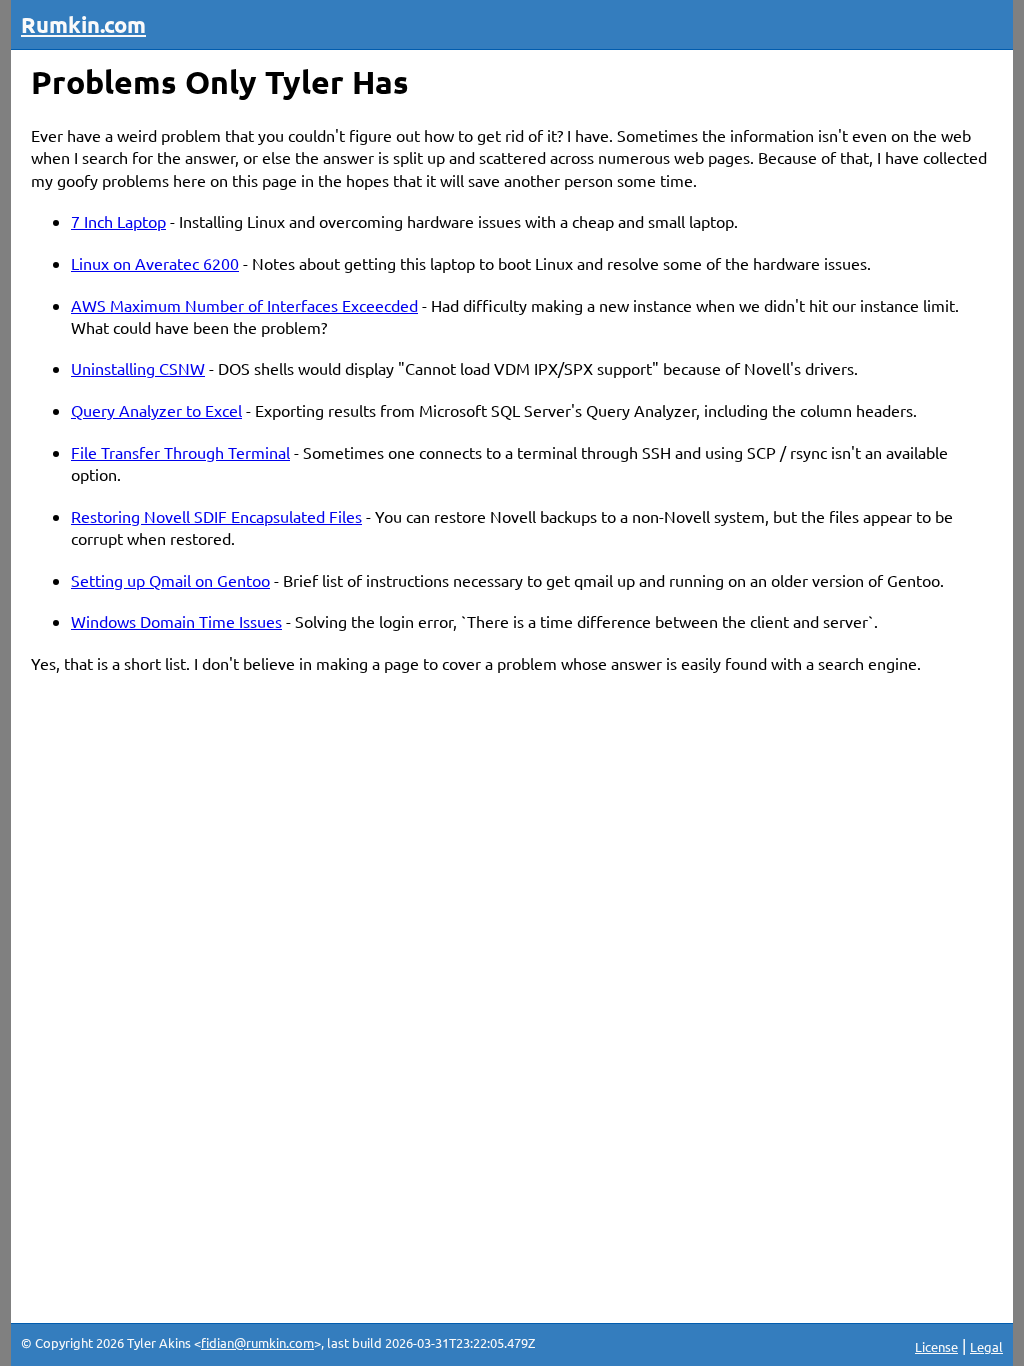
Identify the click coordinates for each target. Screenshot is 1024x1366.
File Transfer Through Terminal (180, 452)
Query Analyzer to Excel (156, 410)
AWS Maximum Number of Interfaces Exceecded (244, 305)
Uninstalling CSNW (138, 368)
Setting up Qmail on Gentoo (170, 580)
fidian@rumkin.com (257, 1342)
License (936, 1346)
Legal (986, 1346)
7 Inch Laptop (118, 221)
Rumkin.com (83, 24)
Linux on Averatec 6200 (155, 263)
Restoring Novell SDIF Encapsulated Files (216, 516)
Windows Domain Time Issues (176, 621)
